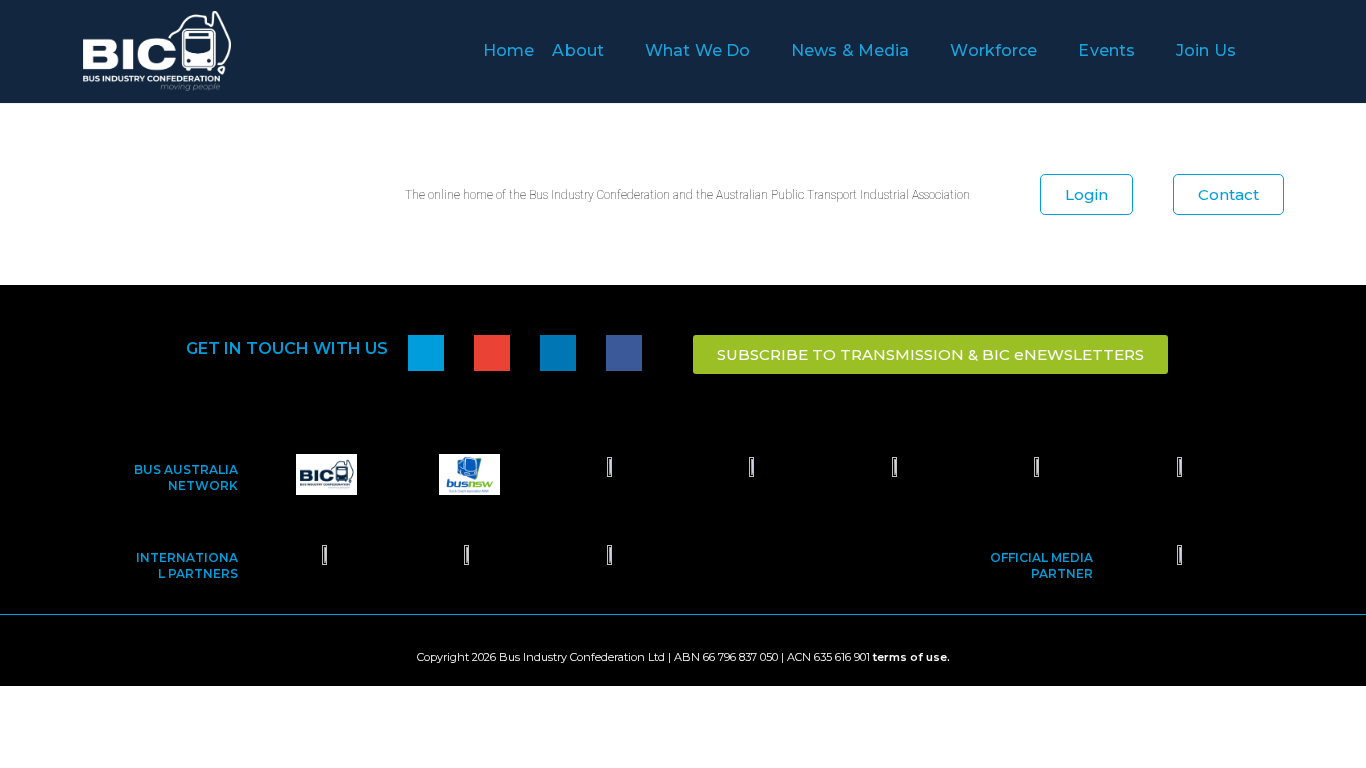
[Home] (426, 353)
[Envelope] (492, 353)
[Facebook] (624, 353)
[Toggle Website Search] (1283, 51)
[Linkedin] (558, 353)
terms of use (910, 657)
